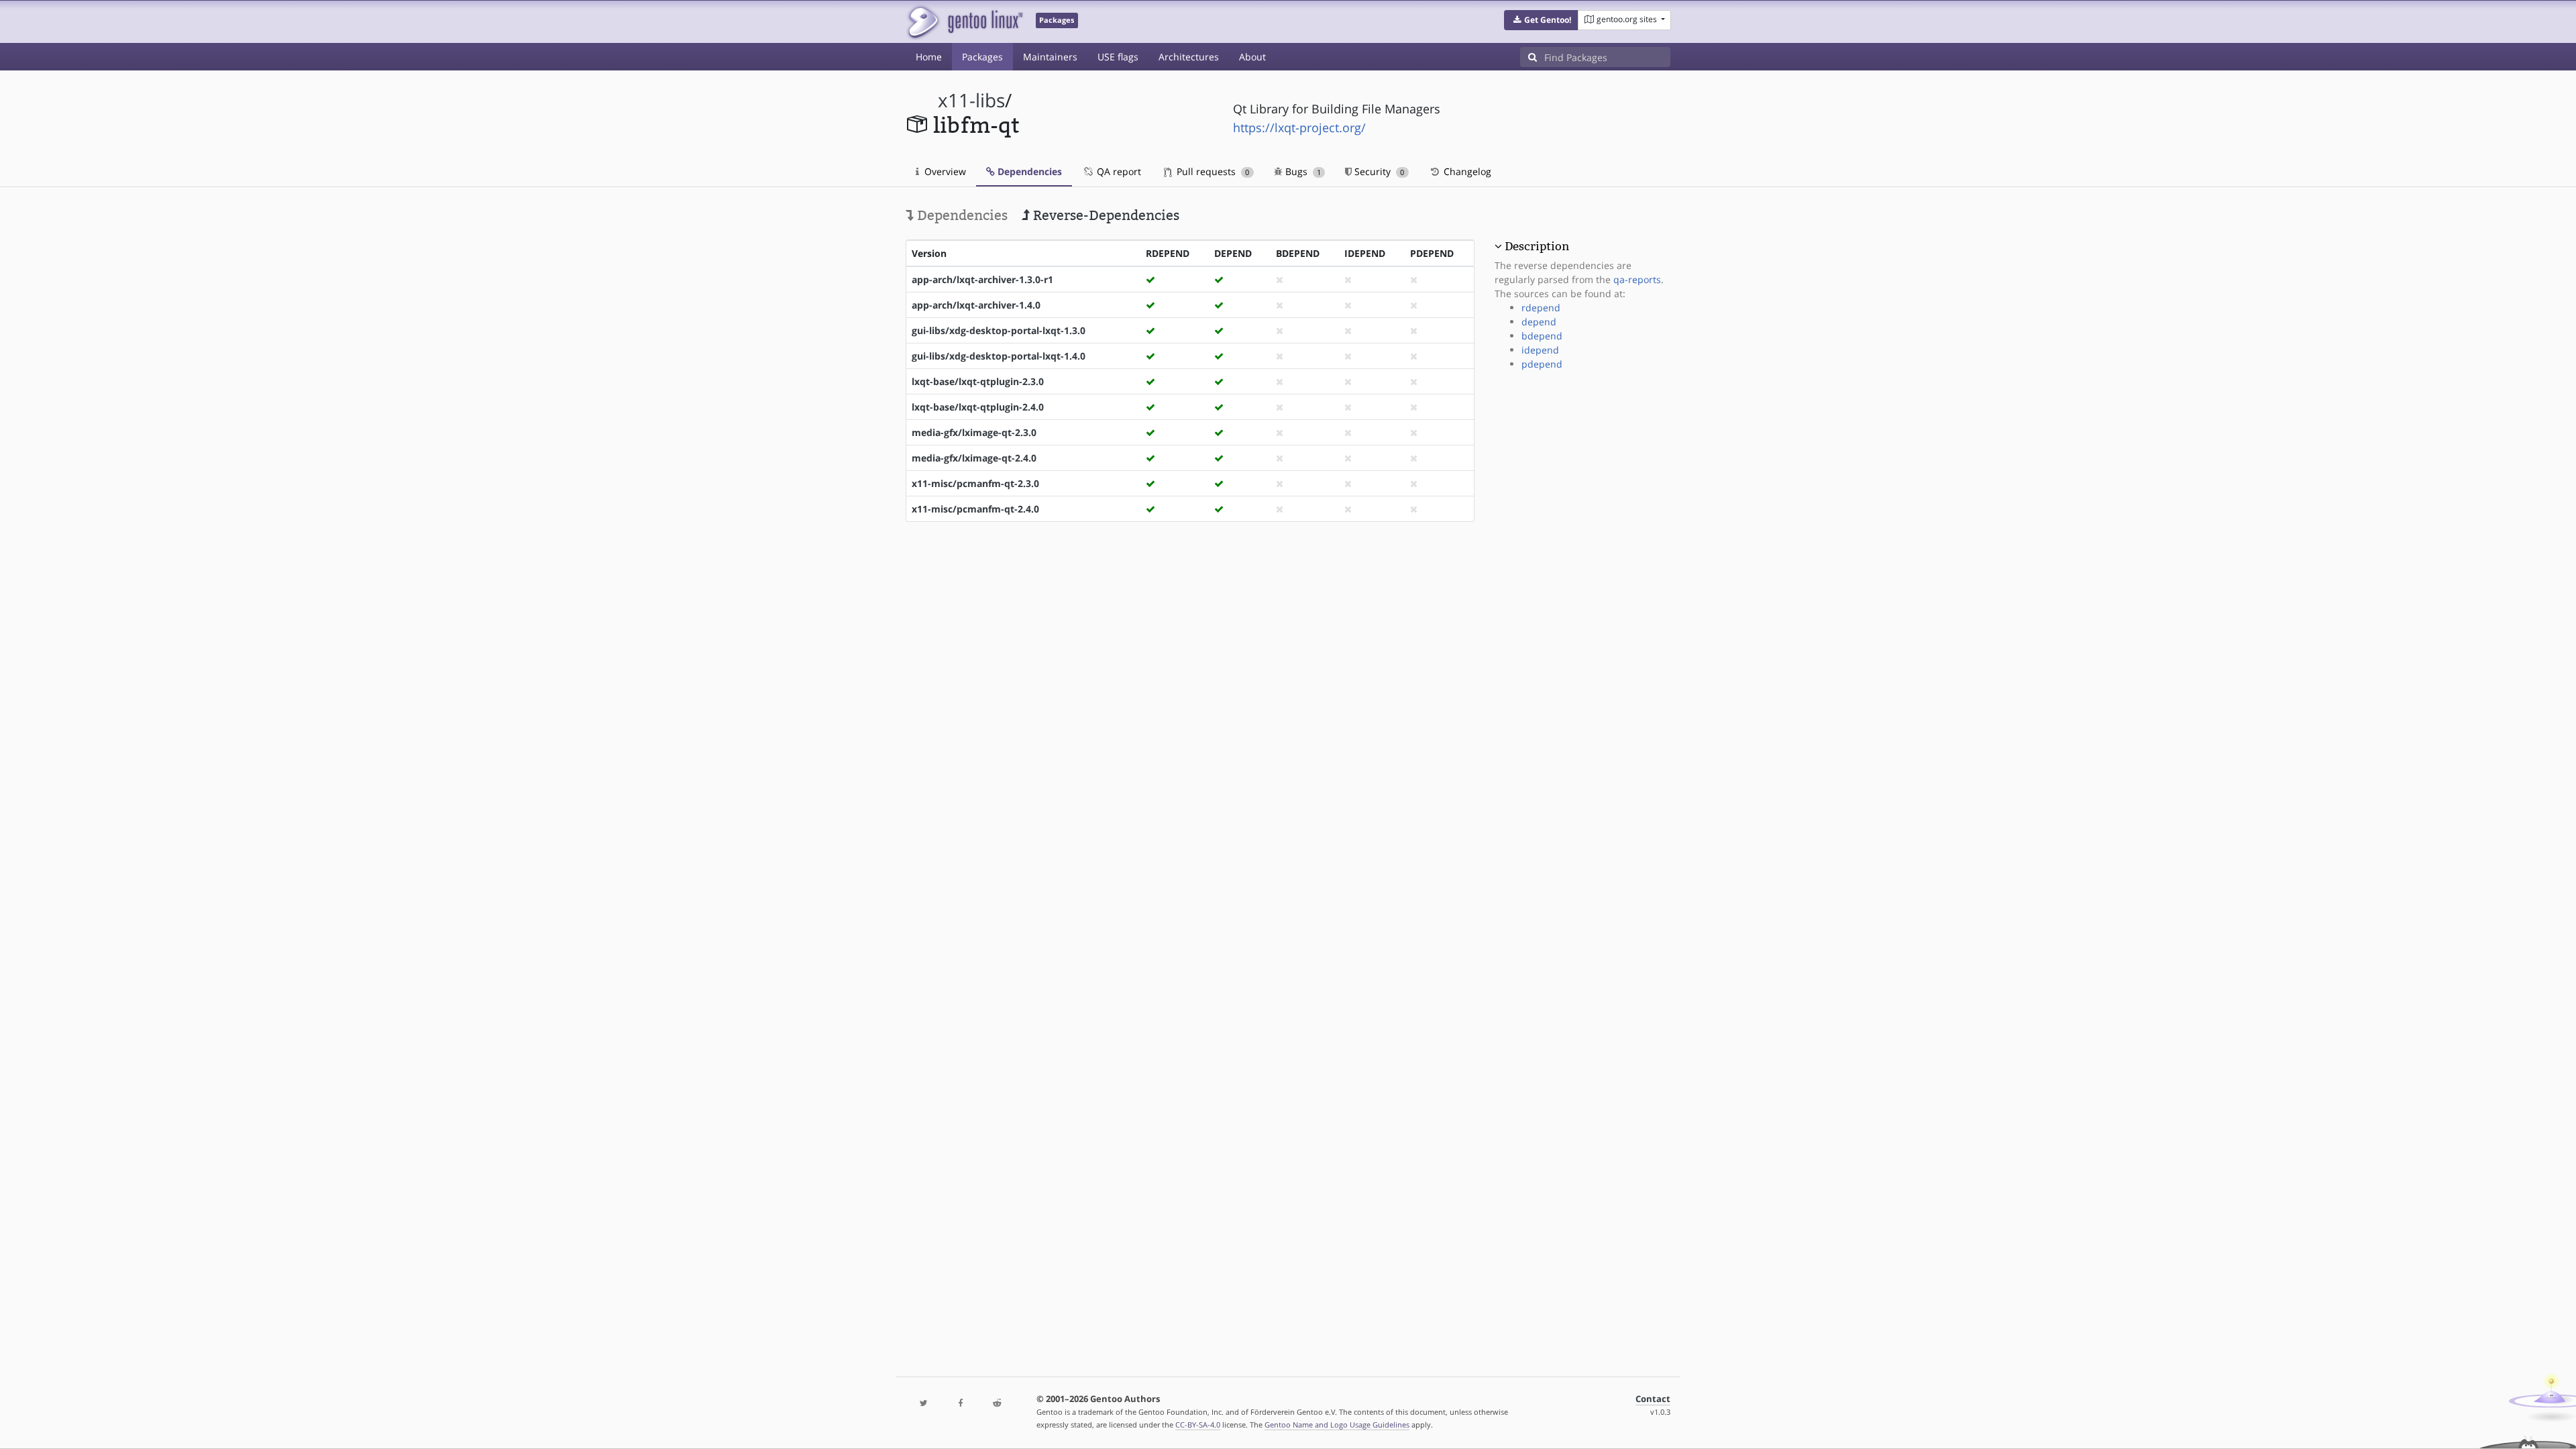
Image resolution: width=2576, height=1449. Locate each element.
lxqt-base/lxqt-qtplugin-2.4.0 (978, 407)
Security (1378, 171)
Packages (982, 57)
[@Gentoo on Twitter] (924, 1404)
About (1252, 57)
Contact (1653, 1399)
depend (1539, 322)
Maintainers (1050, 57)
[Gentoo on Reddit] (997, 1404)
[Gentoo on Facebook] (960, 1404)
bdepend (1542, 336)
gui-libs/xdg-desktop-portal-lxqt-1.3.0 (999, 330)
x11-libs (971, 100)
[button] (1541, 20)
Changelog (1466, 171)
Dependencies (1028, 171)
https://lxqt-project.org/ (1299, 127)
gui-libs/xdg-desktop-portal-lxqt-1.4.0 (999, 356)
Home (929, 57)
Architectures (1189, 57)
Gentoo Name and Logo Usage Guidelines (1337, 1425)
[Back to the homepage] (964, 22)
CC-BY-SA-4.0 (1198, 1425)
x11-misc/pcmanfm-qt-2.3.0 (975, 483)
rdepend (1541, 308)
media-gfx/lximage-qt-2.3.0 (974, 432)
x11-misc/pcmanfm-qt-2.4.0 (975, 509)
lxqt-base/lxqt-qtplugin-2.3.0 (978, 381)
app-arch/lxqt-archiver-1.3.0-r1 (982, 279)
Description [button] (1537, 246)
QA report (1118, 171)
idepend (1540, 350)
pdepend (1542, 364)
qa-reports (1637, 279)
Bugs (1302, 171)
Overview (944, 171)
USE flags (1118, 57)
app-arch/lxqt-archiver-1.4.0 (976, 305)
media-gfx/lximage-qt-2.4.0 (974, 458)
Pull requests (1212, 171)
